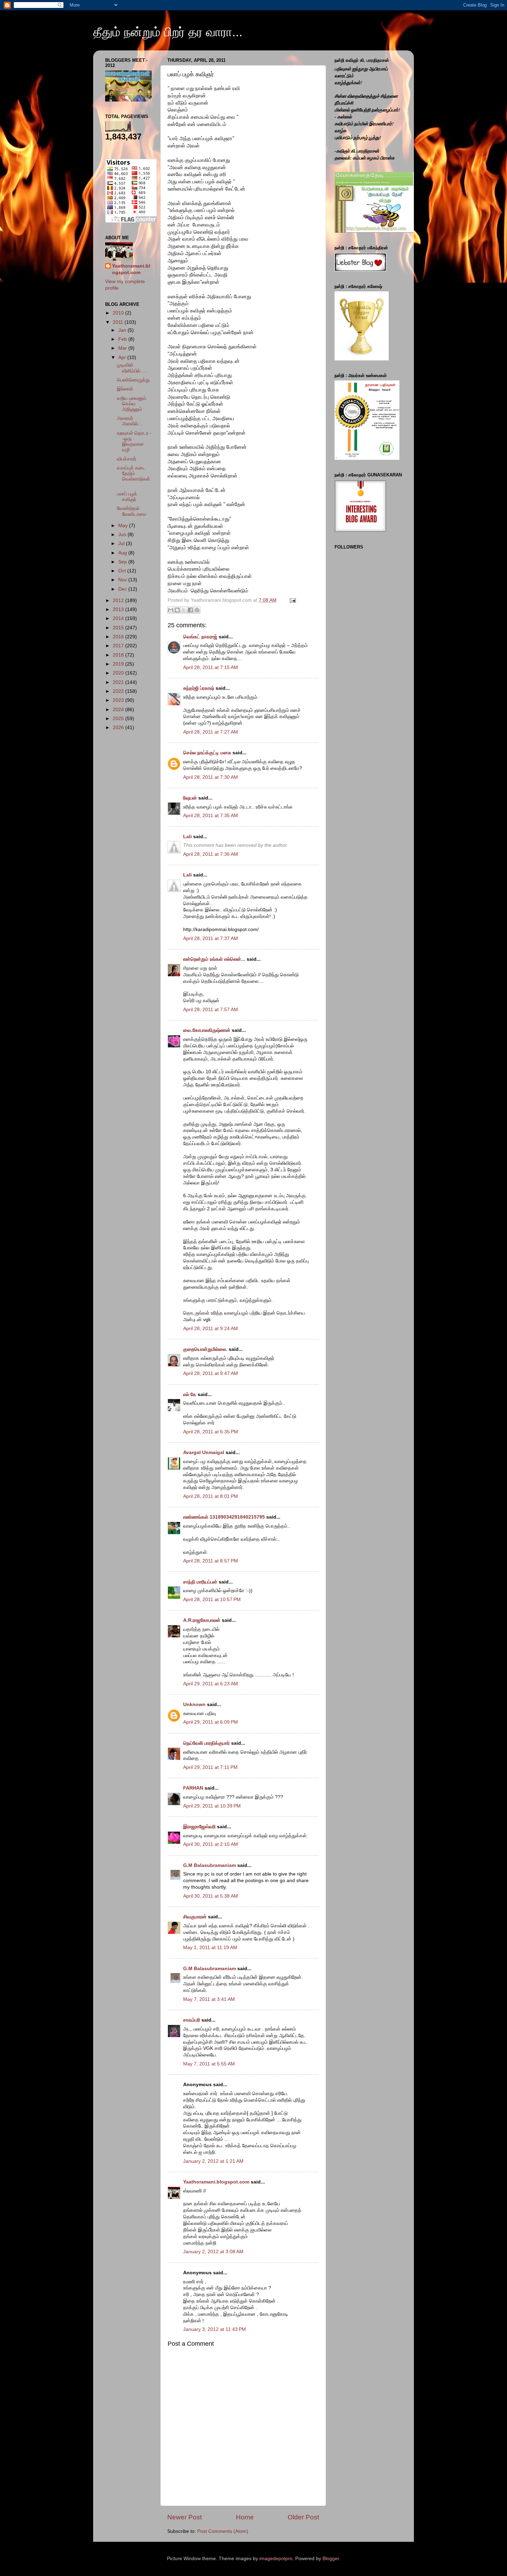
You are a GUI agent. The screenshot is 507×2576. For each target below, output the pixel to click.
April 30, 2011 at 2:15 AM (211, 1844)
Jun (123, 535)
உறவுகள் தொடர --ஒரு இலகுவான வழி (134, 442)
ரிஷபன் (190, 798)
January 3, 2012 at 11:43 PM (215, 2329)
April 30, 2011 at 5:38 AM (211, 1896)
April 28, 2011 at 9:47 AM (211, 1373)
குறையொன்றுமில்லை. (205, 1349)
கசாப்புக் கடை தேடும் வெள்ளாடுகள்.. (134, 476)
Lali (187, 837)
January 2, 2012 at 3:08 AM (213, 2252)
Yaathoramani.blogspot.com (216, 2182)
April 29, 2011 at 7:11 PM (210, 1767)
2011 (119, 322)
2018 (119, 655)
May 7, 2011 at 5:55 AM (209, 2064)
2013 (119, 609)
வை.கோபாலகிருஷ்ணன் (207, 1030)
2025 (119, 719)
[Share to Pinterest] (197, 610)
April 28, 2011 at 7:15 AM (211, 667)
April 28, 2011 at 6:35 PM (211, 1432)
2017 (119, 646)
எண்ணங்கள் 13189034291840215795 (224, 1517)
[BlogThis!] (177, 610)
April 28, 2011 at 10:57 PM (212, 1600)
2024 (119, 710)
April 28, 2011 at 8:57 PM (211, 1561)
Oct (123, 571)
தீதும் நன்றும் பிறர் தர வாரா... (168, 32)
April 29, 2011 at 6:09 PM (211, 1722)
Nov (123, 580)
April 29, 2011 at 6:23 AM (211, 1684)
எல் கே (190, 1394)
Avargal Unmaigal (204, 1452)
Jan (123, 330)
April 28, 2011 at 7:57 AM (211, 1010)
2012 (119, 601)
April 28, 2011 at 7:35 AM (211, 816)
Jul (122, 544)
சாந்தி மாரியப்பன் (200, 1582)
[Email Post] (292, 600)
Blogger (331, 2559)
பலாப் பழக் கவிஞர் (127, 497)
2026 (119, 728)
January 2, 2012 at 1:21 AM (213, 2161)
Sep (123, 562)
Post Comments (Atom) (223, 2531)
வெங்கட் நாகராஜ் (200, 637)
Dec (123, 589)
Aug (123, 553)
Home (245, 2517)
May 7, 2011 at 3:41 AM (209, 1999)
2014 (119, 618)
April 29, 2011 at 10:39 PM (212, 1806)
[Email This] (171, 610)
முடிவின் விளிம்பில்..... (132, 368)
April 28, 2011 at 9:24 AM (211, 1329)
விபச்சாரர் (127, 459)
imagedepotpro (276, 2559)
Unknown (194, 1705)
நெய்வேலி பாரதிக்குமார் (207, 1743)
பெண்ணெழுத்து (133, 380)
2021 (119, 682)
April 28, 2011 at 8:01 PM (211, 1496)
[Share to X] (184, 610)
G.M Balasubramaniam (210, 1865)
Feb (123, 339)
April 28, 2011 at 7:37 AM (211, 938)
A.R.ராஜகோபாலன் (202, 1620)
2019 (119, 664)
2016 (119, 637)
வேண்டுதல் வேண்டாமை (132, 511)
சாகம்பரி (192, 2020)
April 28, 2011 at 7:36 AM (211, 854)
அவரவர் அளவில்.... (130, 421)
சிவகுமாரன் (195, 1917)
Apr (123, 357)
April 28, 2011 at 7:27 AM (211, 732)
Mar (123, 348)
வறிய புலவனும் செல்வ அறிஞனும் (132, 404)
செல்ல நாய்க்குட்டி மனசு (207, 753)
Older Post (303, 2517)
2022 (119, 691)
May (124, 526)
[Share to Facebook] (190, 610)
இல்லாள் (125, 389)
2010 (119, 313)
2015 (119, 628)
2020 (119, 673)
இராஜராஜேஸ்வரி (199, 1827)
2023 (119, 700)
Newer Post (185, 2517)
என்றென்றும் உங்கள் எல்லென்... (214, 959)
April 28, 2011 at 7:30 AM (211, 777)
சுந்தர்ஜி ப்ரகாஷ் (199, 688)
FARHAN (193, 1788)
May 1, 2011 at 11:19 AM (210, 1948)
